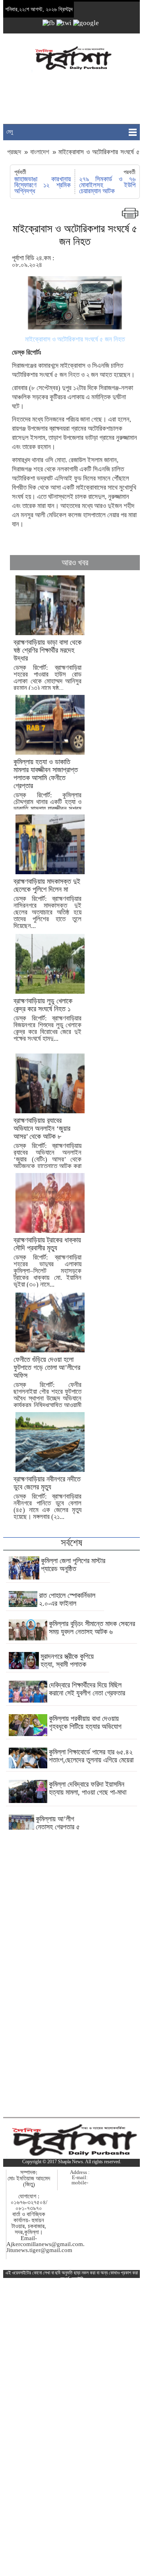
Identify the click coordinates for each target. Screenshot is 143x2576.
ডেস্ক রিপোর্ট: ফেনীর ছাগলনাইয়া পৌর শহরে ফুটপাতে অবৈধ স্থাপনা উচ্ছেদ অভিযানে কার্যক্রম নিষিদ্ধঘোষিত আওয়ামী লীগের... (47, 1386)
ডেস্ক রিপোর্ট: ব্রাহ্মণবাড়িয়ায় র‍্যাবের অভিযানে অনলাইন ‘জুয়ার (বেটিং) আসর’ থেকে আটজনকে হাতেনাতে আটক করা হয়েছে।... (47, 1147)
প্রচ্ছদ (15, 152)
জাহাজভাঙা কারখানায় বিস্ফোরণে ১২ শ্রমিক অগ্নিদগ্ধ (42, 185)
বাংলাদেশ (40, 152)
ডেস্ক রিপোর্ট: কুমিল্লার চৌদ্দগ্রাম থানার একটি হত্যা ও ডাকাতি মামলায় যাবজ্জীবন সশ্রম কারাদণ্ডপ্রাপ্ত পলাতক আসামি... (47, 792)
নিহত (74, 375)
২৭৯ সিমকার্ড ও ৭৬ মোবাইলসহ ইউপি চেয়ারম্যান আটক (107, 185)
